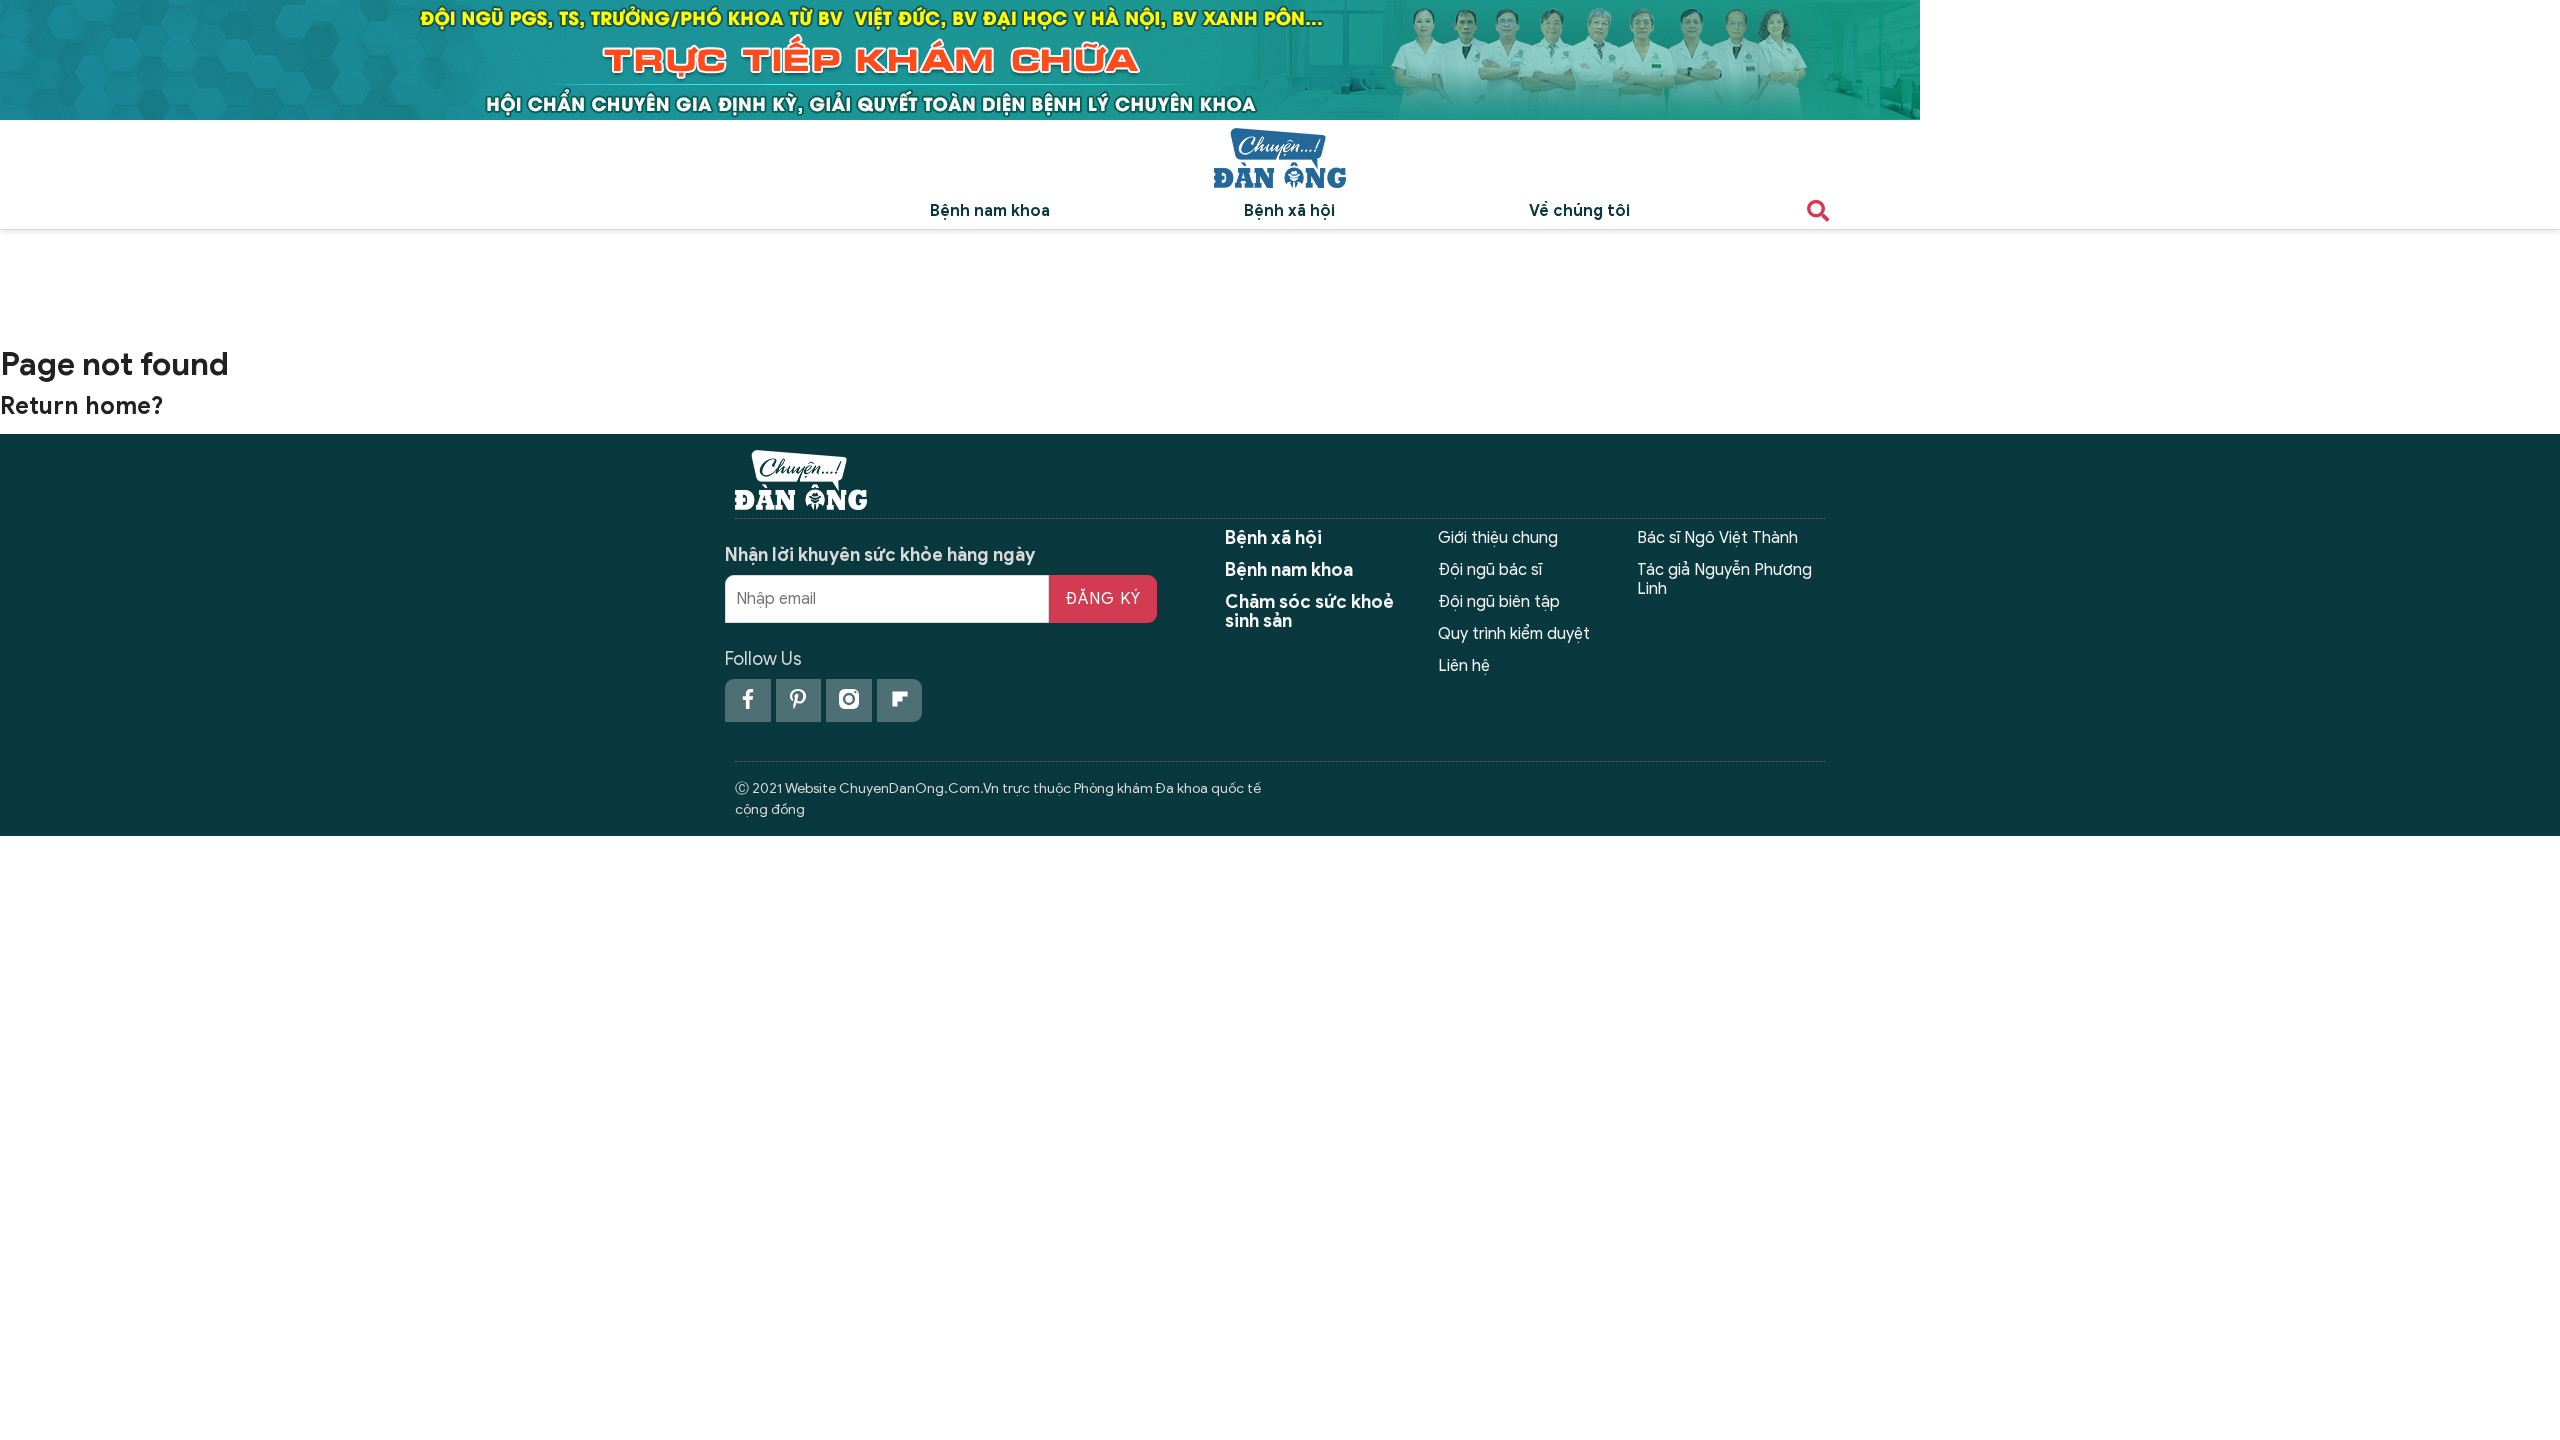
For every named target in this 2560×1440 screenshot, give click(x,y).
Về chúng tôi (1579, 211)
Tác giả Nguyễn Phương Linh (1724, 579)
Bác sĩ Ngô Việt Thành (1717, 538)
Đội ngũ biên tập (1499, 602)
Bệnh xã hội (1289, 211)
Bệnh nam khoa (990, 211)
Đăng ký (1103, 599)
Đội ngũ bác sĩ (1490, 570)
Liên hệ (1464, 666)
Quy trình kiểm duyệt (1514, 634)
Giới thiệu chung (1498, 538)
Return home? (82, 406)
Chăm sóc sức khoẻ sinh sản (1309, 611)
